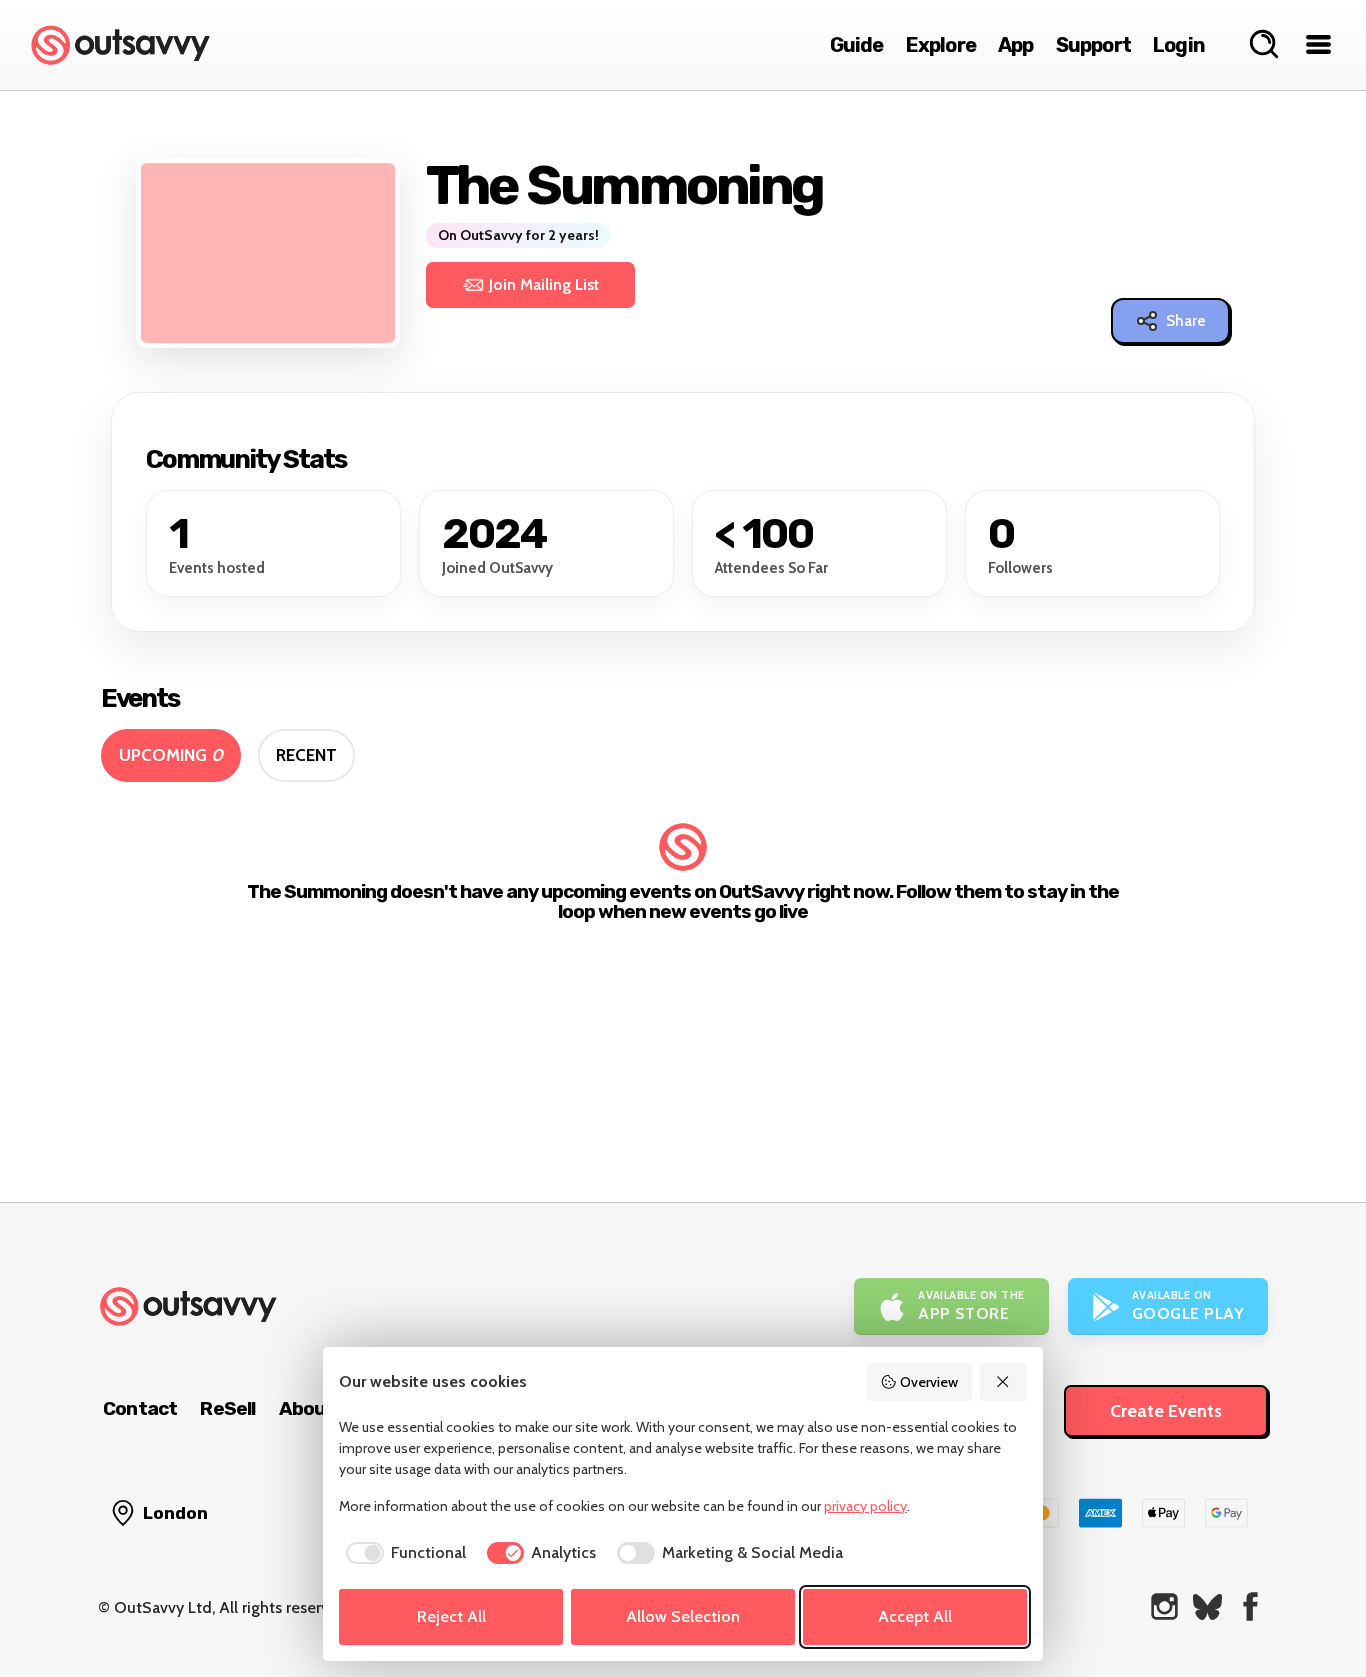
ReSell (227, 1408)
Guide (857, 45)
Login (1179, 45)
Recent (306, 755)
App (1016, 45)
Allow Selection (683, 1616)
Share (1186, 321)
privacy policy (865, 1506)
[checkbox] (402, 1553)
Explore (941, 45)
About (307, 1408)
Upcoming (171, 755)
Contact (140, 1408)
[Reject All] (1004, 1382)
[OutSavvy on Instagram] (1164, 1606)
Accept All (915, 1616)
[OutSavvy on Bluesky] (1207, 1606)
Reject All (451, 1616)
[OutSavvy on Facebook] (1250, 1606)
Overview (929, 1382)
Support (1093, 45)
